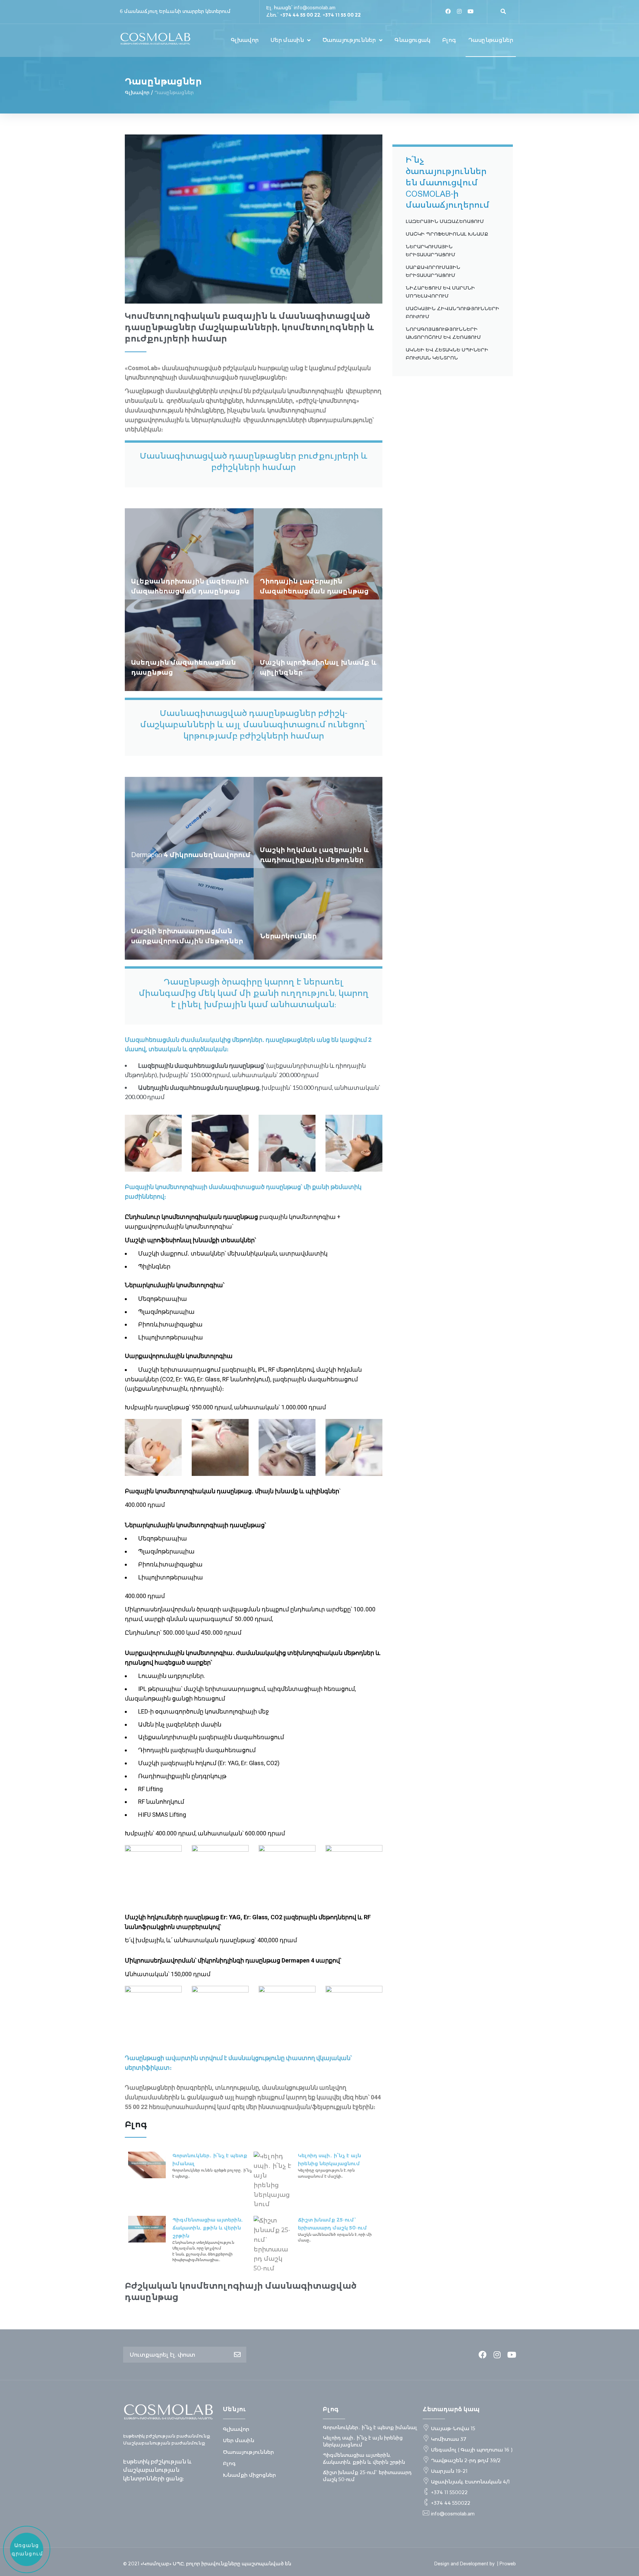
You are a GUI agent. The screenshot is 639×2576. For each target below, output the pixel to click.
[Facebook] (448, 11)
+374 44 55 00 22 (300, 15)
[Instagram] (459, 11)
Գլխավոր (137, 93)
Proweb (508, 2564)
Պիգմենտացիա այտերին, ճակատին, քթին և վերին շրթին (208, 2228)
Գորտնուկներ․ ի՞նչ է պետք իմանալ (370, 2428)
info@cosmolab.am (315, 8)
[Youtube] (471, 11)
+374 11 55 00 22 (342, 15)
